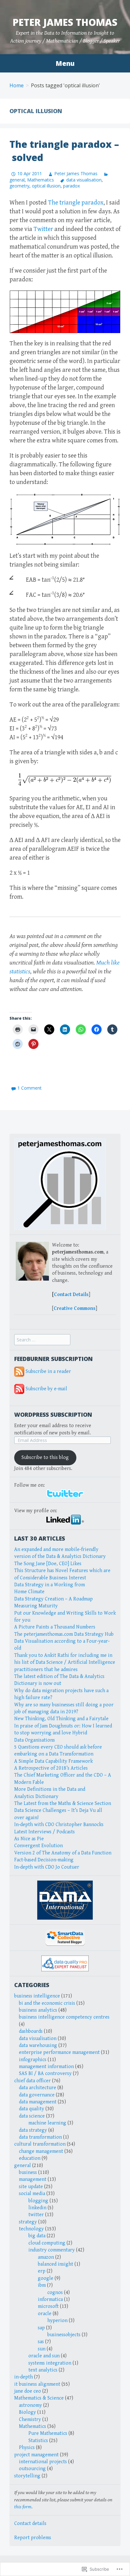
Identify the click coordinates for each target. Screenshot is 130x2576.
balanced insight (56, 2264)
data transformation (40, 2137)
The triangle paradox (76, 203)
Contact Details (71, 1295)
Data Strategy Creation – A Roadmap (53, 1599)
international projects (43, 2462)
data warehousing (38, 2046)
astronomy (30, 2405)
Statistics (38, 2441)
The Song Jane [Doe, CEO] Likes (48, 1564)
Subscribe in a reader (48, 1372)
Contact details (30, 2524)
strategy (28, 2222)
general (23, 2166)
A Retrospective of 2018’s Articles (51, 1768)
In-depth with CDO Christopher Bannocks (59, 1825)
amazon (46, 2257)
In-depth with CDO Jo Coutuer (47, 1867)
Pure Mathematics (48, 2433)
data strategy (33, 2130)
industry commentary (52, 2250)
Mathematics (41, 180)
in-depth (24, 2377)
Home (17, 85)
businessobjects (64, 2335)
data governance (37, 2095)
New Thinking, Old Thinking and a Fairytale (61, 1719)
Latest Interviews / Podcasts (44, 1832)
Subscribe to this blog (45, 1458)
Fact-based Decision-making (44, 1860)
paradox (71, 186)
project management (36, 2455)
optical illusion (46, 186)
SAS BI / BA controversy (45, 2074)
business (28, 2173)
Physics (27, 2448)
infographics (33, 2060)
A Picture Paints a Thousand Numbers (55, 1627)
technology (31, 2229)
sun (42, 2349)
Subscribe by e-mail (46, 1389)
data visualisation (84, 180)
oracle (45, 2314)
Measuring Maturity (36, 1606)
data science (32, 2116)
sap (41, 2328)
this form (23, 2507)
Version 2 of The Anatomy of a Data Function (63, 1853)
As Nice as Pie (29, 1839)
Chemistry (30, 2420)
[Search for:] (42, 1340)
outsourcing (32, 2469)
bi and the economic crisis (47, 2003)
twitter (36, 2215)
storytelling (27, 2476)
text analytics (43, 2370)
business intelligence (37, 1996)
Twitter (43, 229)
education (30, 2158)
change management (41, 2151)
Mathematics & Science (39, 2398)
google (46, 2278)
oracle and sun (44, 2356)
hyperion (57, 2321)
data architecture (38, 2088)
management (33, 2179)
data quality (32, 2109)
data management (38, 2102)
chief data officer (32, 2081)
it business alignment (37, 2384)
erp (42, 2271)
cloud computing (47, 2243)
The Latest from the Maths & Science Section (63, 1804)
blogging (38, 2201)
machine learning (47, 2123)
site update (31, 2187)
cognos (55, 2293)
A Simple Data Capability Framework (53, 1761)
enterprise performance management (59, 2052)
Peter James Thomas (65, 22)
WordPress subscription (53, 1415)
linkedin (37, 2208)
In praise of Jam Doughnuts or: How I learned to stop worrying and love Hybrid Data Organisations (63, 1733)
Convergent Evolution (38, 1846)
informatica (50, 2299)
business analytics (38, 2010)
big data (37, 2236)
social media (32, 2194)
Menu (65, 63)
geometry (19, 186)
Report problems (33, 2538)
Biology (27, 2412)
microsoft (48, 2306)
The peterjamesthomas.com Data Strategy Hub (64, 1634)
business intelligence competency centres (64, 2017)
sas (41, 2342)
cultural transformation (40, 2144)
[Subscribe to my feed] (19, 1372)
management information (46, 2067)
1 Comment (30, 1088)
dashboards (31, 2031)
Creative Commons (75, 1308)
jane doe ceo (28, 2391)
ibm (42, 2285)
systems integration (50, 2363)
